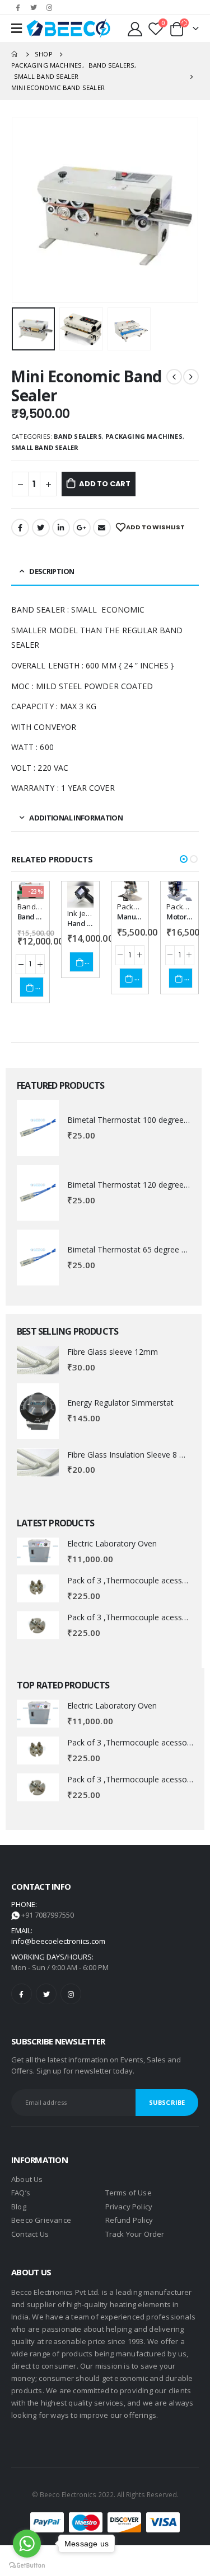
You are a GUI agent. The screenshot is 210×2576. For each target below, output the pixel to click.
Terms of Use (129, 2193)
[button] (184, 859)
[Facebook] (18, 7)
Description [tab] (52, 571)
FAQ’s (21, 2193)
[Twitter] (34, 7)
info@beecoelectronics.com (58, 1941)
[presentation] (25, 210)
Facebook (20, 528)
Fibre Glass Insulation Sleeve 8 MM (130, 1455)
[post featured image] (38, 1128)
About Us (27, 2179)
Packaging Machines (144, 436)
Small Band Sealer (45, 447)
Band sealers (78, 436)
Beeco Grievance (41, 2220)
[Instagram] (49, 7)
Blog (19, 2207)
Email (102, 528)
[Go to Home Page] (15, 54)
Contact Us (30, 2234)
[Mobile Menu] (17, 29)
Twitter (41, 528)
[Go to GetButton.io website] (27, 2565)
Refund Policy (129, 2220)
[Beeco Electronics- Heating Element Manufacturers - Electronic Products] (68, 29)
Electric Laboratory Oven (112, 1543)
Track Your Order (135, 2234)
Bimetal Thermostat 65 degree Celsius (137, 1249)
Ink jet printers (92, 913)
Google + (82, 528)
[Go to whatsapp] (27, 2544)
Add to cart (105, 484)
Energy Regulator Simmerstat (120, 1403)
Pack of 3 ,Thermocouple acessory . (132, 1580)
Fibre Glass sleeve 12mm (113, 1352)
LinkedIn (61, 528)
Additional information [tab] (76, 818)
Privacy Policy (129, 2207)
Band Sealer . (39, 917)
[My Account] (136, 29)
